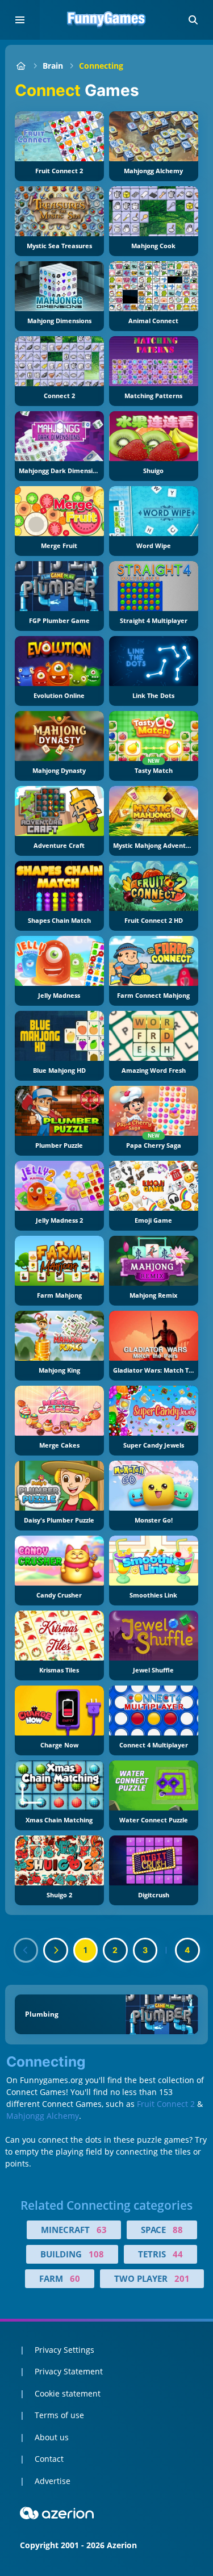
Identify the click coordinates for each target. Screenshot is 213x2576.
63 (102, 2230)
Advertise (53, 2481)
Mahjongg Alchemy (43, 2116)
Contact (49, 2459)
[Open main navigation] (20, 20)
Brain (53, 66)
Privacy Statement (69, 2371)
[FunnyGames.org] (21, 66)
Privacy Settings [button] (64, 2350)
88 (178, 2230)
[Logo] (107, 20)
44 (178, 2254)
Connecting (101, 66)
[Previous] (26, 1950)
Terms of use (59, 2415)
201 (182, 2278)
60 (75, 2278)
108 (96, 2254)
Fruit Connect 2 (166, 2104)
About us (52, 2437)
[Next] (56, 1950)
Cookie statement (68, 2393)
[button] (193, 20)
